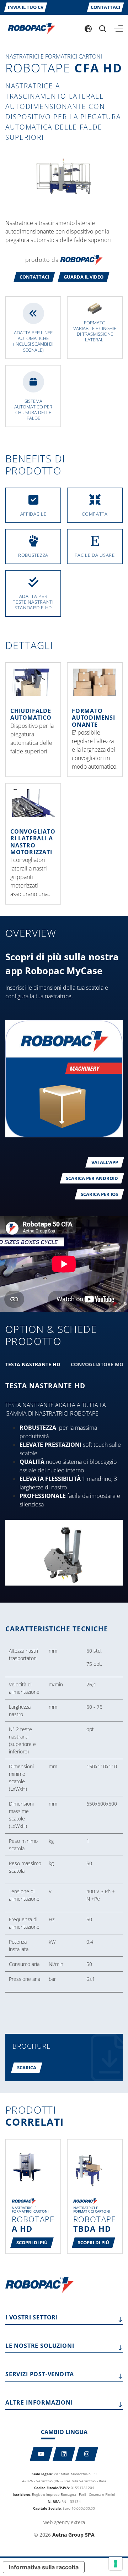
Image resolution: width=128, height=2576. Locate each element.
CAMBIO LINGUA (64, 2432)
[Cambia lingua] (88, 28)
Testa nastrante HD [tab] (33, 1364)
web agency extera (64, 2522)
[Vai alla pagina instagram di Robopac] (87, 2454)
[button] (34, 277)
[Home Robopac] (29, 28)
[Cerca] (103, 28)
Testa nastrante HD (45, 1386)
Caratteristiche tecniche (57, 1629)
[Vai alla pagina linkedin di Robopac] (64, 2454)
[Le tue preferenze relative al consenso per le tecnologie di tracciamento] (116, 2564)
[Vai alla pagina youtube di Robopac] (41, 2454)
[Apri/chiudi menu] (118, 28)
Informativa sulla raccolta (44, 2567)
